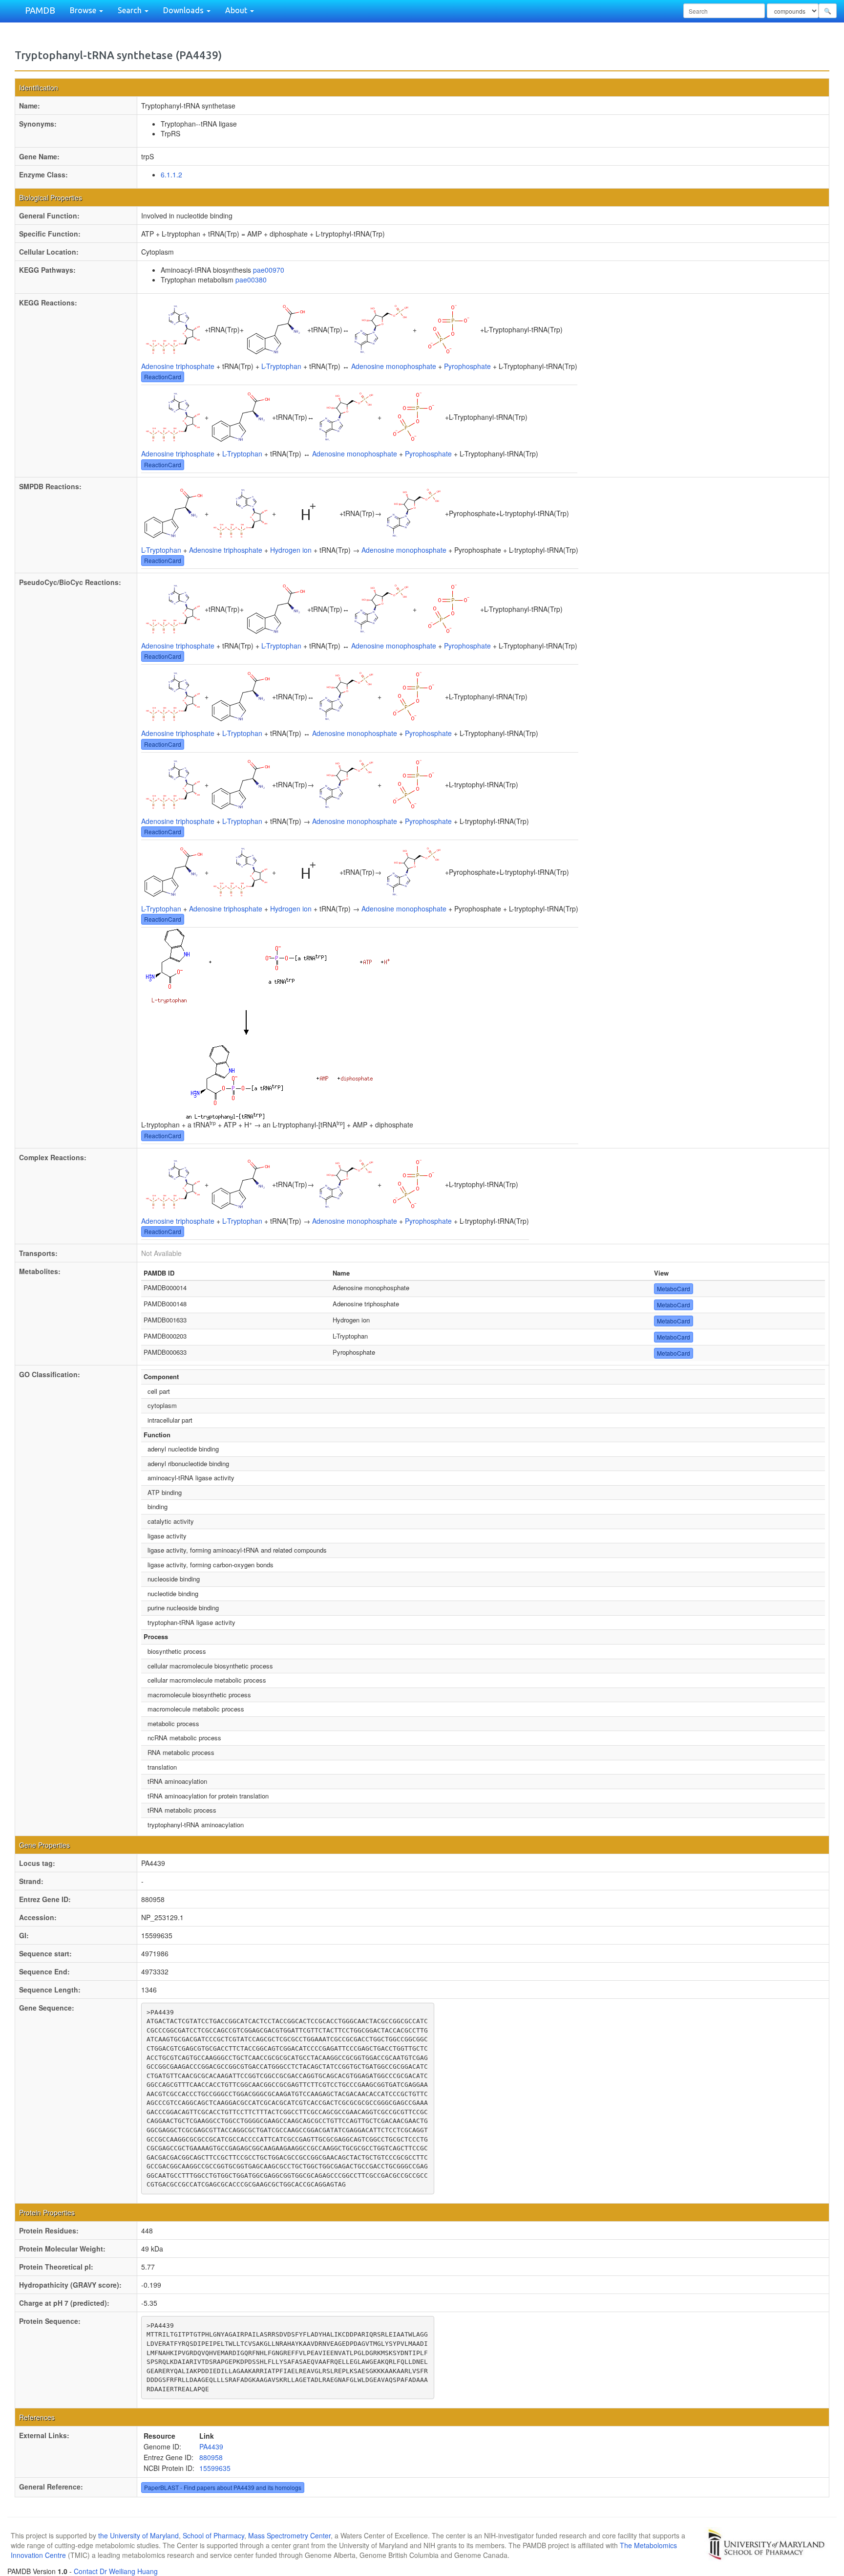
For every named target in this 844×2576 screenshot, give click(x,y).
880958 (211, 2457)
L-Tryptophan (281, 366)
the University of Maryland (138, 2535)
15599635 (215, 2468)
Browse (84, 10)
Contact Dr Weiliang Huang (116, 2571)
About (237, 10)
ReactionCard (163, 377)
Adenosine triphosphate (178, 366)
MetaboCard (674, 1288)
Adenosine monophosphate (394, 366)
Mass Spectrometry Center (289, 2535)
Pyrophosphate (467, 366)
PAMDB (40, 10)
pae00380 (251, 280)
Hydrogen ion (291, 550)
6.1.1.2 (171, 174)
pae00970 (269, 270)
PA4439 (211, 2446)
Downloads (184, 10)
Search (131, 10)
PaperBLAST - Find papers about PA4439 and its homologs (223, 2487)
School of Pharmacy (213, 2535)
